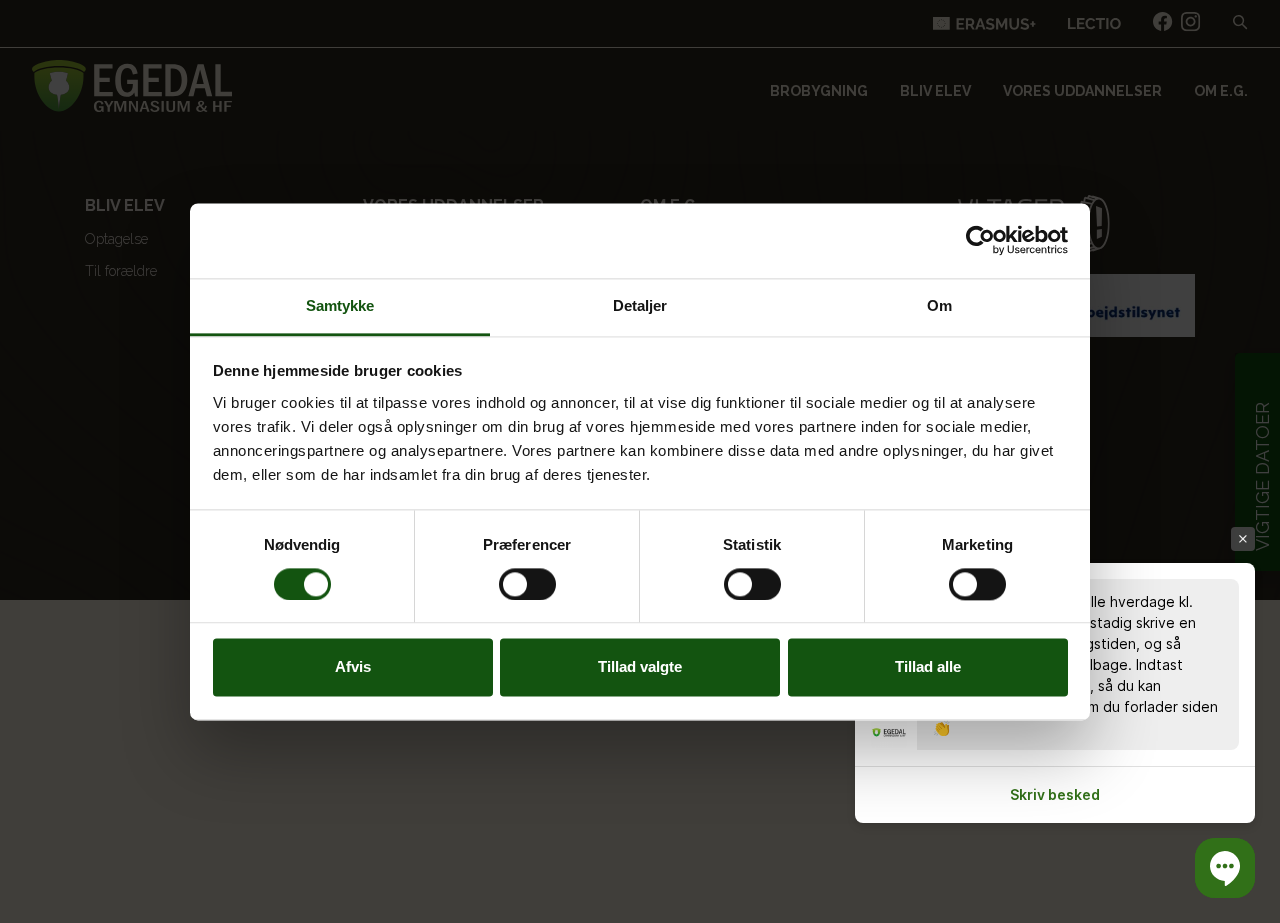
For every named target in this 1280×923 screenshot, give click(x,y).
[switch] (527, 584)
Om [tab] (939, 305)
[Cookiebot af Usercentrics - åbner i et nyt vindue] (980, 240)
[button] (1225, 868)
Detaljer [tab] (640, 305)
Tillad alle (928, 667)
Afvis (353, 667)
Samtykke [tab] (340, 305)
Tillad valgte (640, 667)
